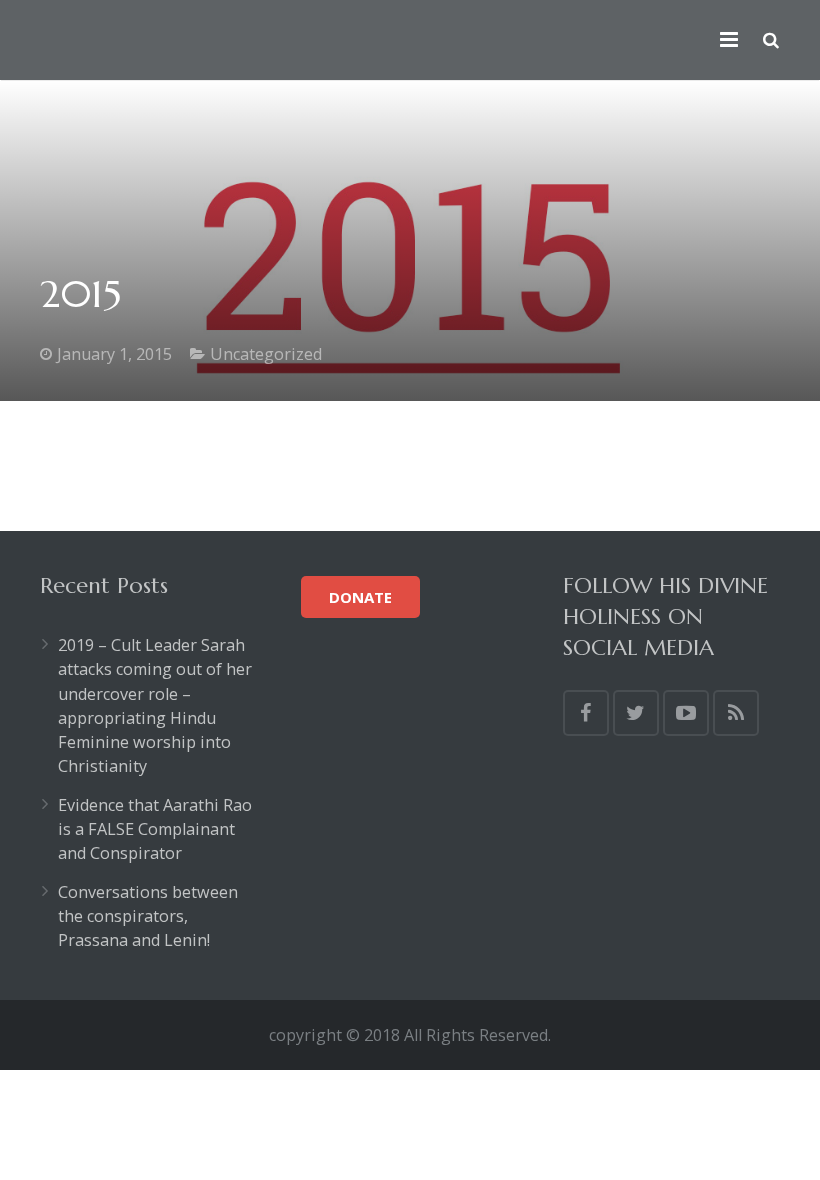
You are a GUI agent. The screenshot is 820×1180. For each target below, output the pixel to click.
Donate (360, 597)
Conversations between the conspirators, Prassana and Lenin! (148, 916)
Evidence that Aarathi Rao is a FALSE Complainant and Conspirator (155, 829)
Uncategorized (266, 354)
